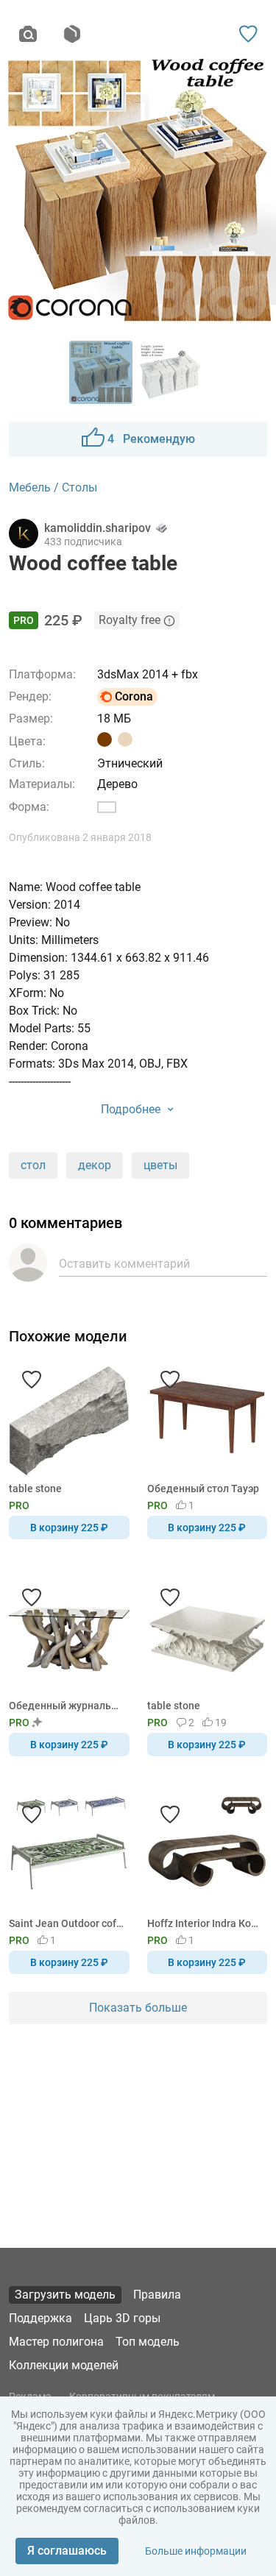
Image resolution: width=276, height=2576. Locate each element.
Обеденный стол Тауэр (203, 1489)
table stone (35, 1489)
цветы (160, 1165)
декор (95, 1165)
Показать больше (138, 2008)
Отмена (91, 1313)
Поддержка (40, 2318)
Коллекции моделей (64, 2365)
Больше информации (196, 2551)
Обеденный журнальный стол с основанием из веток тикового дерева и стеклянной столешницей (67, 1706)
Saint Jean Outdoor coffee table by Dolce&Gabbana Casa (67, 1923)
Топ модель (148, 2342)
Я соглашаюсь (67, 2551)
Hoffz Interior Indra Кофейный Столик (205, 1923)
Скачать (184, 1313)
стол (33, 1165)
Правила (157, 2295)
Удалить (183, 1313)
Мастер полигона (56, 2342)
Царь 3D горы (122, 2318)
